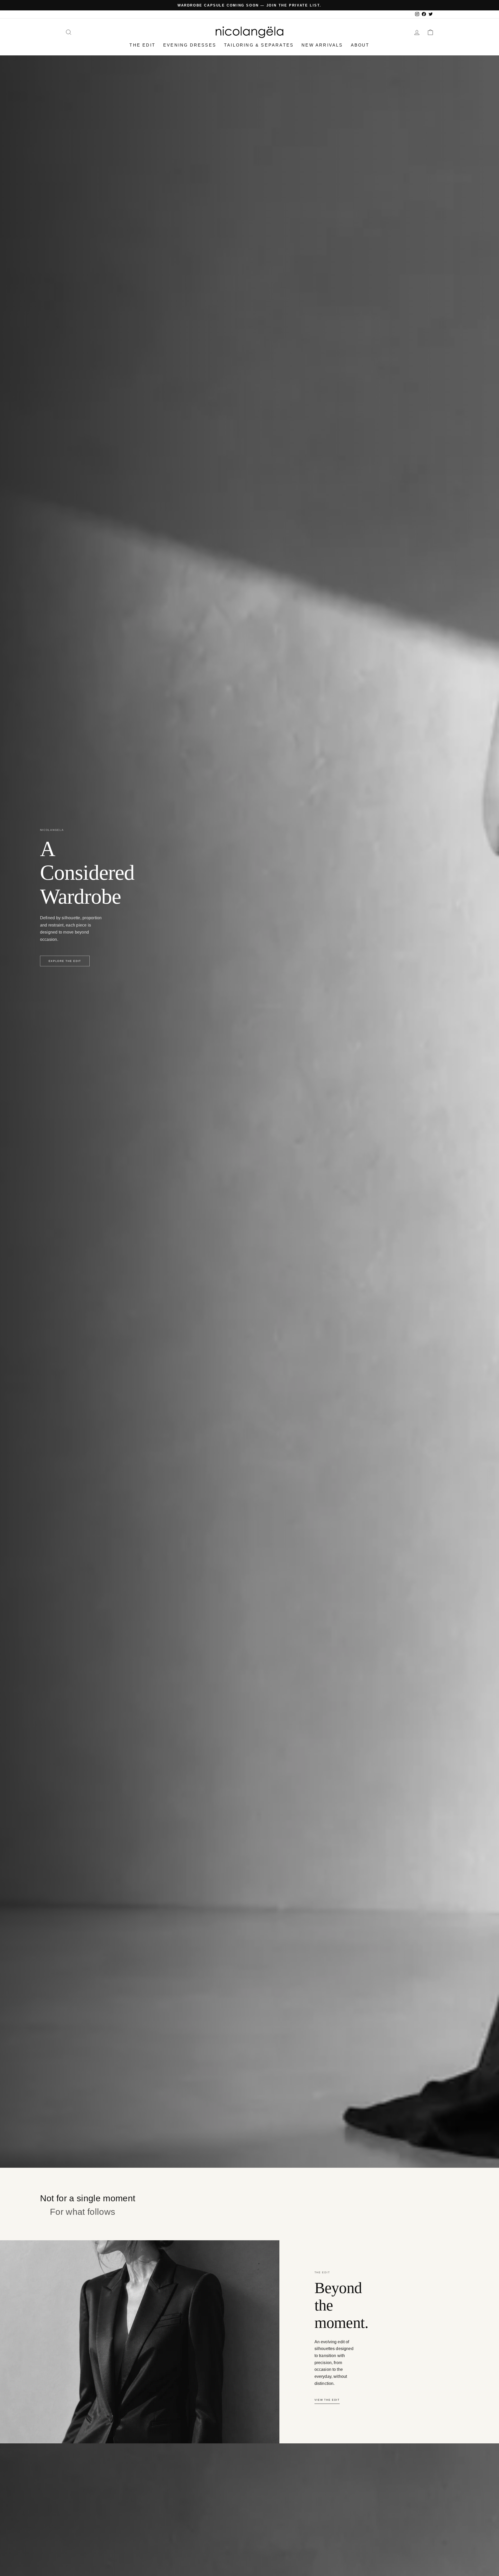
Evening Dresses (190, 45)
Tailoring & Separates (259, 45)
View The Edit (327, 2400)
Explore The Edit (65, 961)
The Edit (142, 45)
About (360, 45)
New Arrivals (322, 45)
